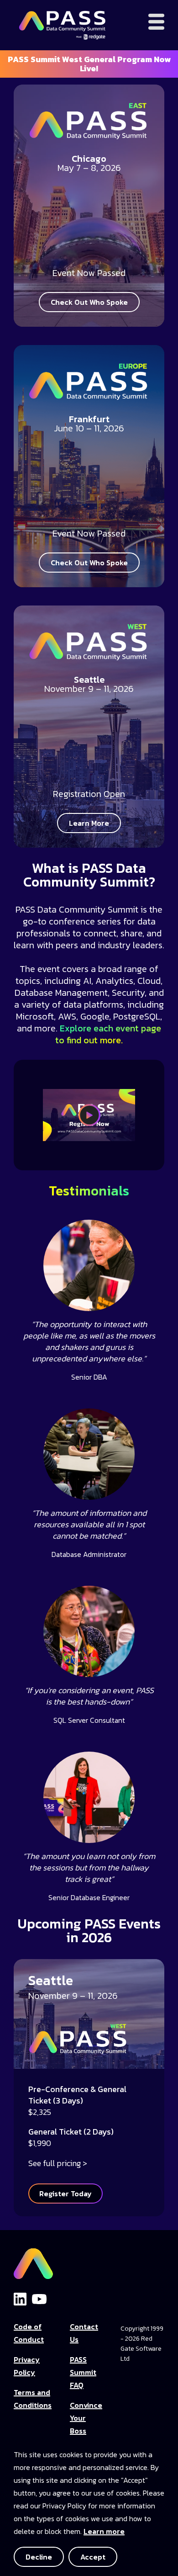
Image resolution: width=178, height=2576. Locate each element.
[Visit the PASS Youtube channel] (39, 2298)
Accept (93, 2557)
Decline (39, 2557)
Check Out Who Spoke (89, 302)
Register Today (65, 2194)
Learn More (89, 823)
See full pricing (55, 2163)
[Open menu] (156, 22)
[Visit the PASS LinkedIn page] (20, 2299)
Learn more (104, 2531)
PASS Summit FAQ (83, 2372)
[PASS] (33, 2261)
